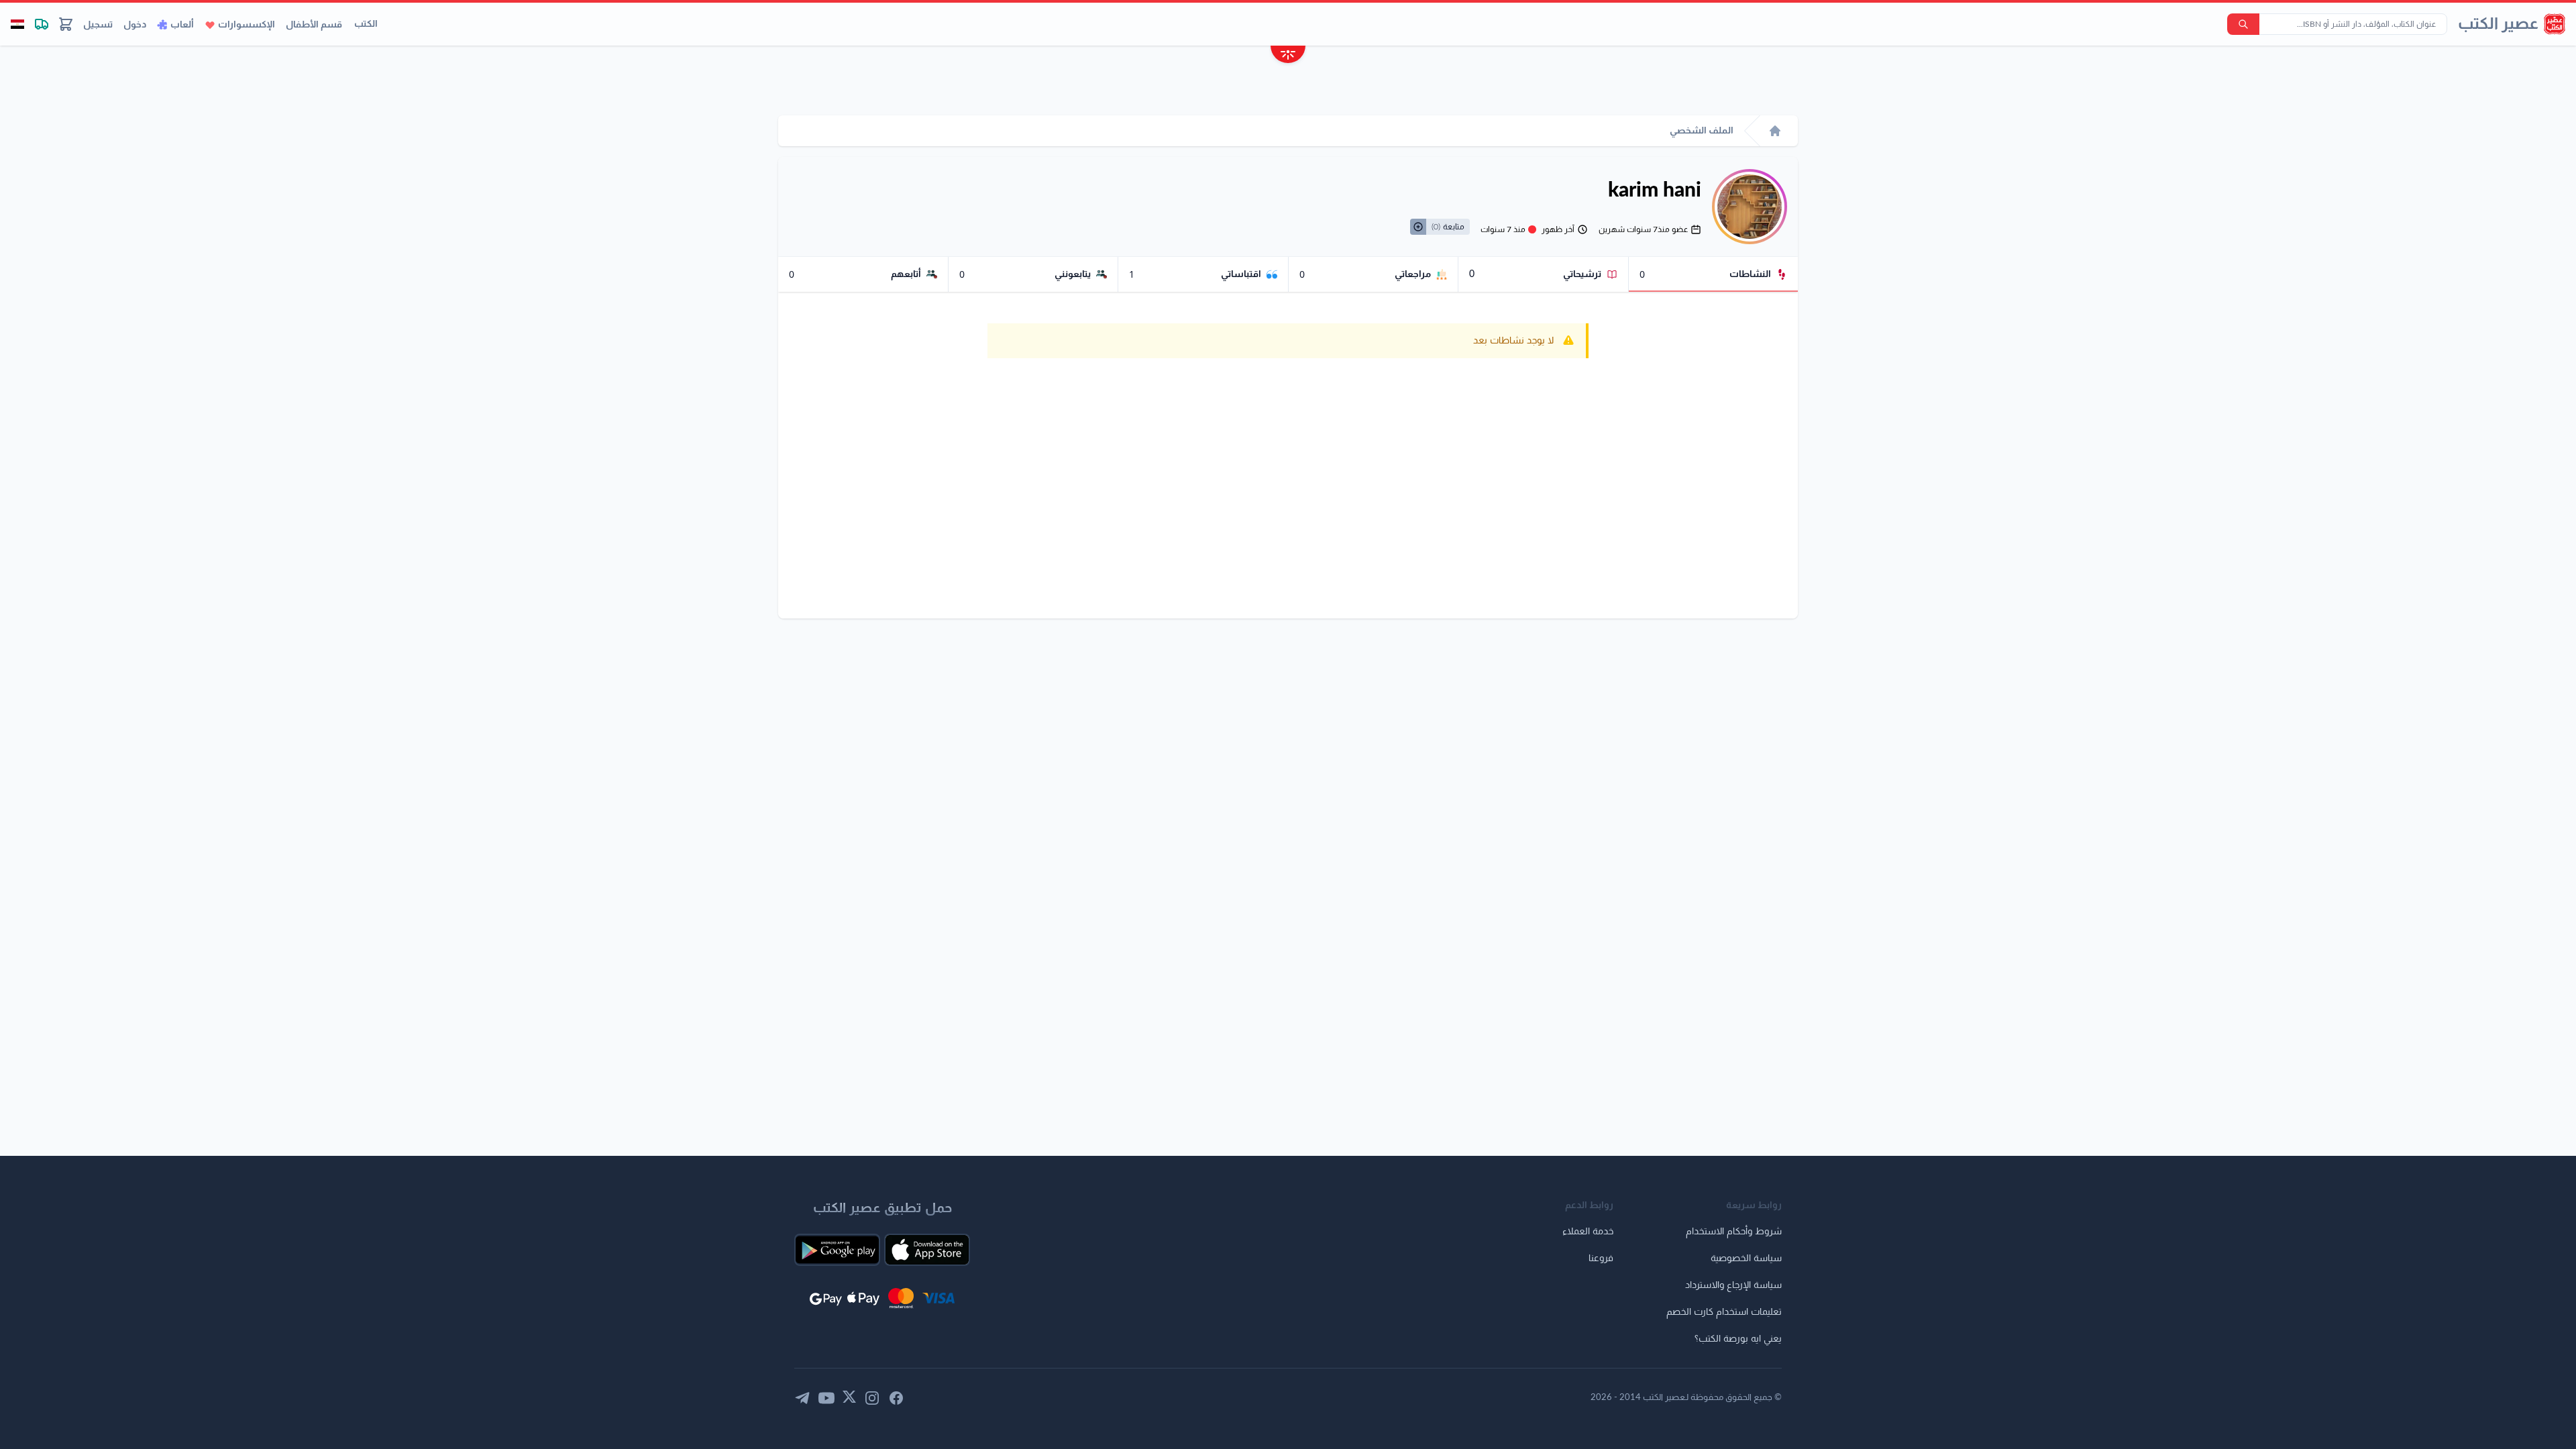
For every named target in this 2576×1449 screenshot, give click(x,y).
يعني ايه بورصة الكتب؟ (1738, 1339)
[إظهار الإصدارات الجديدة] (1288, 56)
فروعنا (1601, 1258)
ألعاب (182, 25)
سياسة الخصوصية (1746, 1258)
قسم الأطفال (314, 25)
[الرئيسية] (1775, 131)
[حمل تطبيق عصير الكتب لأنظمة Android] (837, 1250)
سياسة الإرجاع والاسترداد (1733, 1285)
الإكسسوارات (247, 25)
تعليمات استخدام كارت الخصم (1724, 1312)
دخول (135, 25)
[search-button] (2243, 24)
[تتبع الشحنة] (42, 24)
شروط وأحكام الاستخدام (1734, 1232)
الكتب (366, 24)
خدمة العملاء (1588, 1232)
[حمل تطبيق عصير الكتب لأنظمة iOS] (927, 1250)
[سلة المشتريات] (66, 24)
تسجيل (98, 25)
